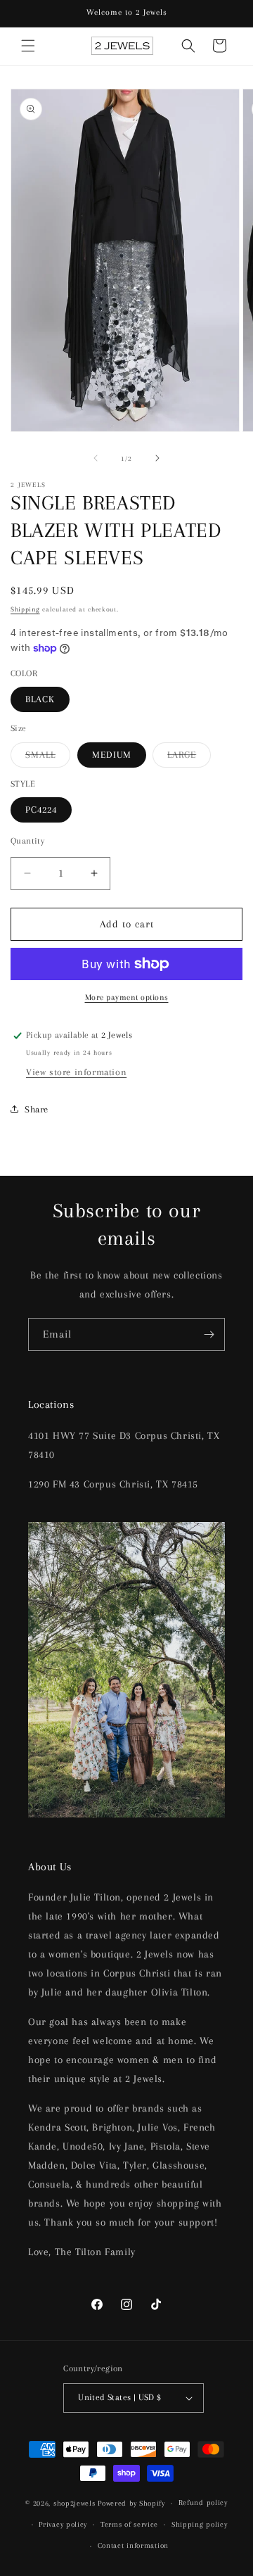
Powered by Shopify (131, 2503)
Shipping (25, 609)
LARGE (189, 758)
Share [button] (37, 1109)
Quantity (27, 841)
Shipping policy (200, 2524)
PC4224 (41, 810)
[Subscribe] (209, 1334)
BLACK (40, 699)
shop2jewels (74, 2503)
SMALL (48, 758)
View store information (76, 1072)
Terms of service (129, 2524)
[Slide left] (96, 458)
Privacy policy (63, 2524)
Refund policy (203, 2502)
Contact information (133, 2545)
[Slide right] (157, 458)
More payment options (127, 997)
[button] (28, 46)
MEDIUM (112, 755)
